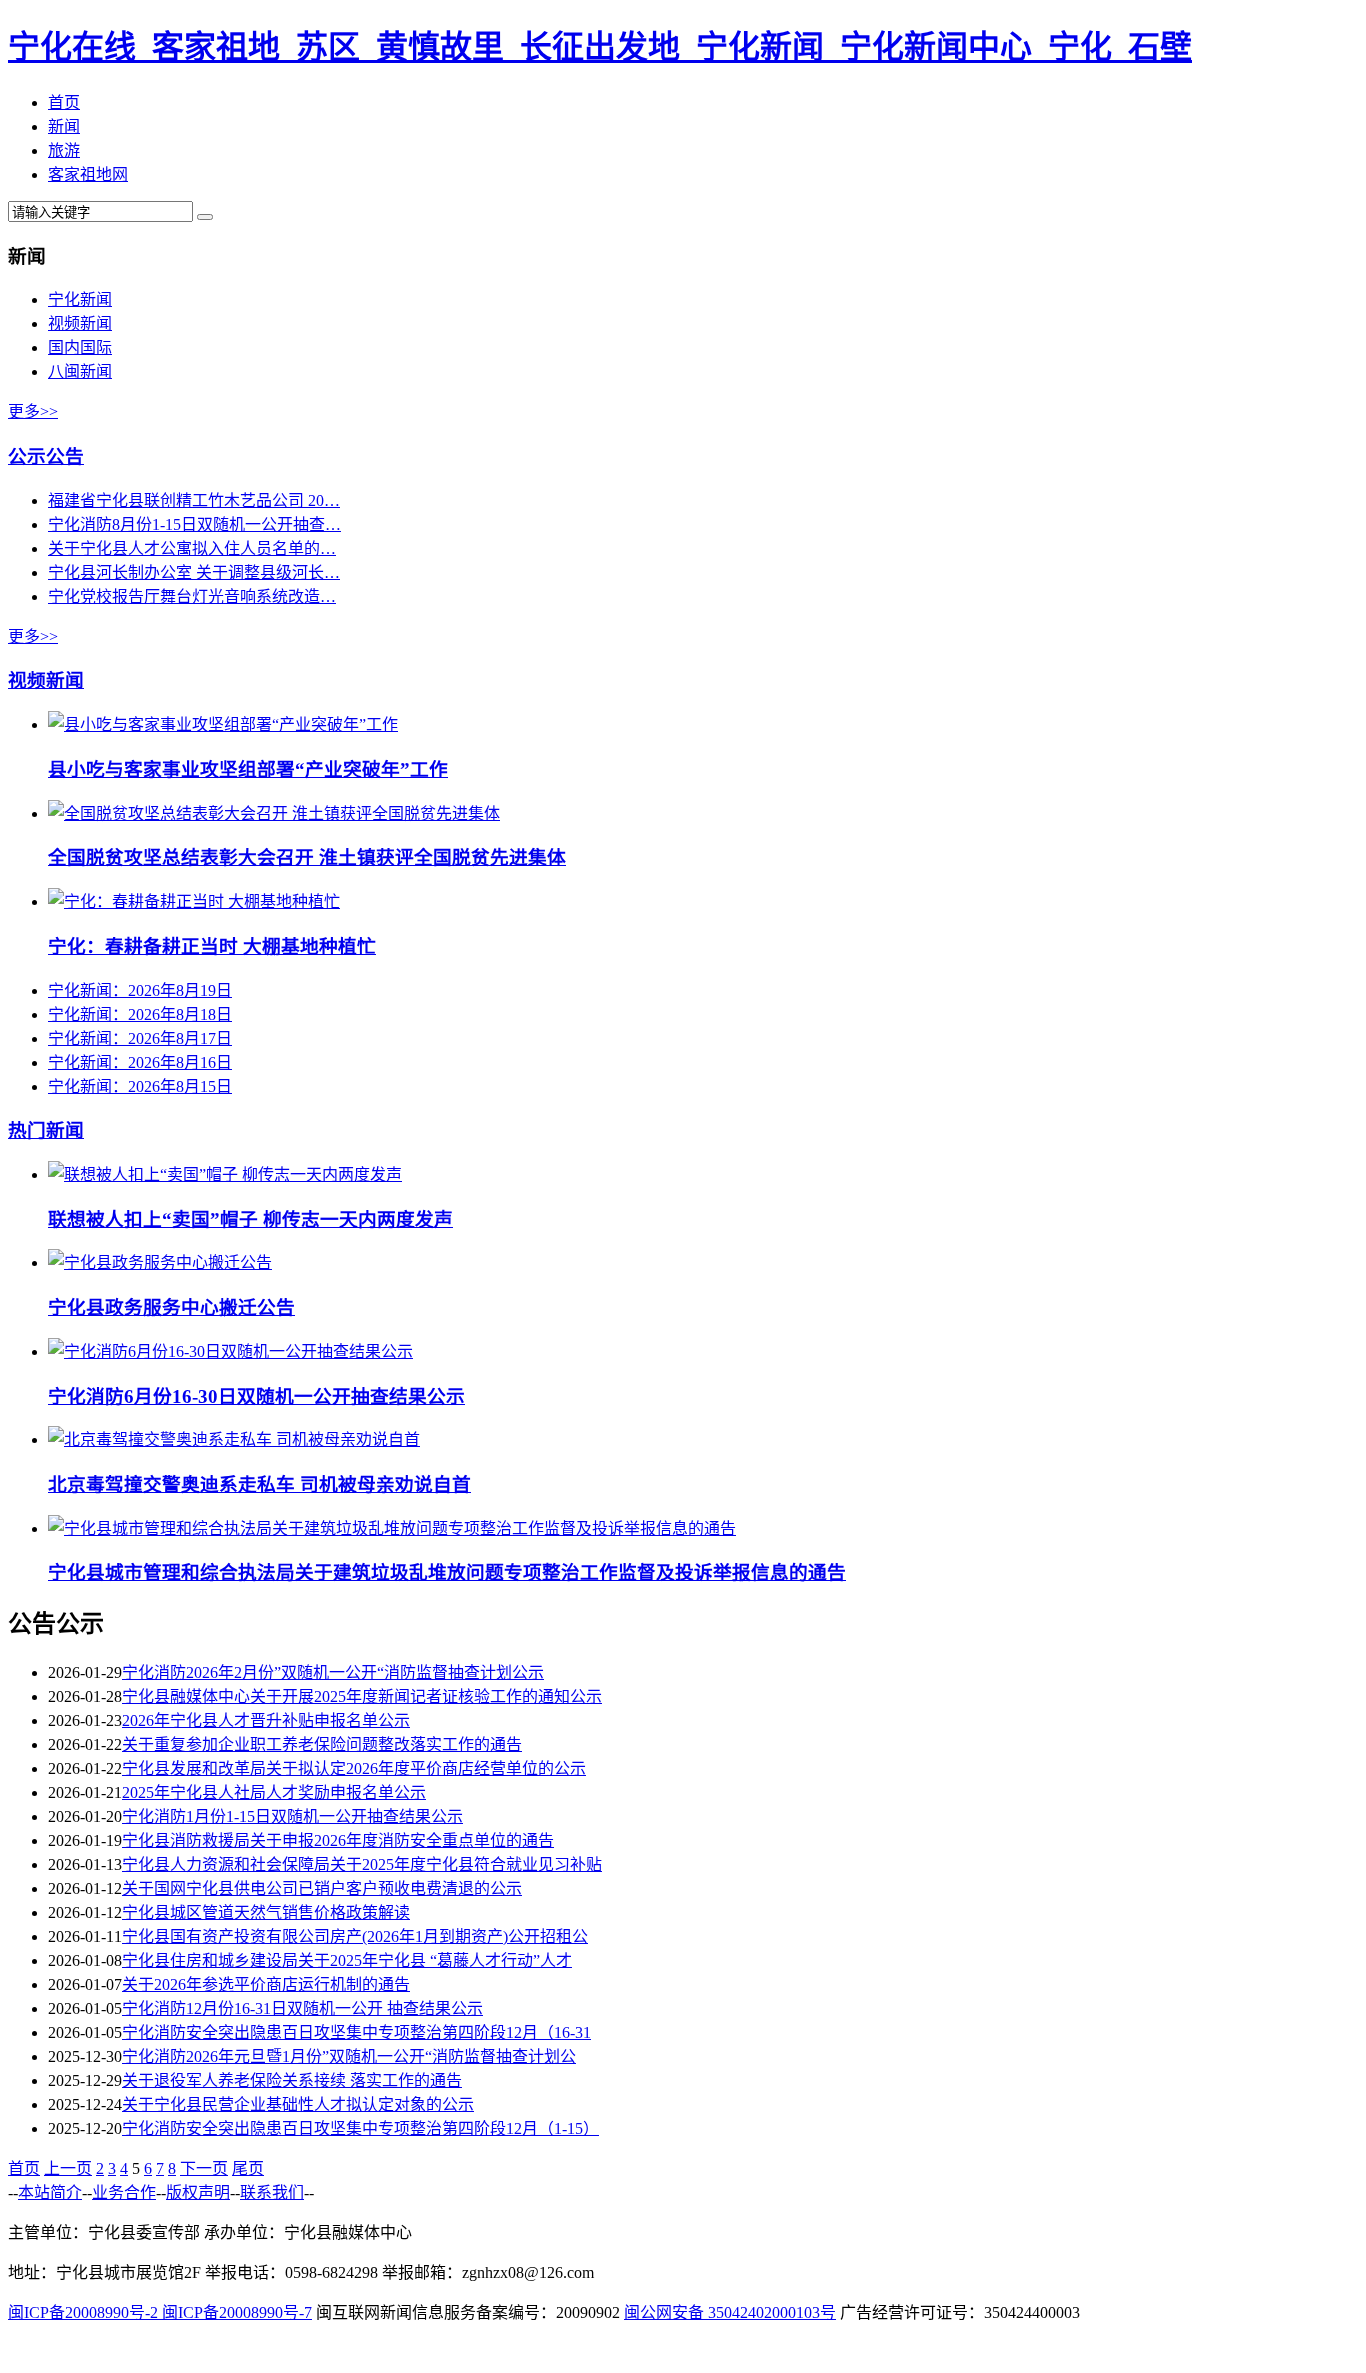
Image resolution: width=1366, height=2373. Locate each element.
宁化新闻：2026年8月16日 (140, 1062)
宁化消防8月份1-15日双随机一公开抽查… (194, 524)
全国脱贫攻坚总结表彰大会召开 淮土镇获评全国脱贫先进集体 (307, 857)
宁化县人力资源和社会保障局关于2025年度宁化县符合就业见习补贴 (362, 1864)
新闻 (64, 126)
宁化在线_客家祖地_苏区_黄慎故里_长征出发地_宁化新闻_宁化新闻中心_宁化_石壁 (600, 47)
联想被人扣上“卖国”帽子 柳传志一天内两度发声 (250, 1219)
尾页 (248, 2168)
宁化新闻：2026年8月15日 (140, 1086)
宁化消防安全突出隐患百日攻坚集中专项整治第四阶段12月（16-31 (356, 2032)
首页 (64, 102)
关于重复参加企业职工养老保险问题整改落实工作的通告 (322, 1744)
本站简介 (50, 2192)
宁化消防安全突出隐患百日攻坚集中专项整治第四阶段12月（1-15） (360, 2128)
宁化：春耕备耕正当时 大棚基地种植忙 (212, 946)
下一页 (204, 2168)
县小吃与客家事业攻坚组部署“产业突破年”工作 (248, 769)
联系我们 (272, 2192)
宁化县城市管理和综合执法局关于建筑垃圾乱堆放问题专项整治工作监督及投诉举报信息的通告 (447, 1572)
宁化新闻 (80, 299)
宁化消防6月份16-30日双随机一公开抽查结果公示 (256, 1396)
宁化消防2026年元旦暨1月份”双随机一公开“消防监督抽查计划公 (349, 2056)
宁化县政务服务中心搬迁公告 (171, 1307)
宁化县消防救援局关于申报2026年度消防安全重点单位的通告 (338, 1840)
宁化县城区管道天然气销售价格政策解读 (266, 1912)
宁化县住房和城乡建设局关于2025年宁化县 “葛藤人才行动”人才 (347, 1960)
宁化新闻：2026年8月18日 (140, 1014)
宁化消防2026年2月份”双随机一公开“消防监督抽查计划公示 (333, 1672)
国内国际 (80, 347)
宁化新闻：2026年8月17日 (140, 1038)
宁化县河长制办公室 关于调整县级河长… (194, 572)
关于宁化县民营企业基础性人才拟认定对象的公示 (298, 2104)
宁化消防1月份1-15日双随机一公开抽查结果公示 (292, 1816)
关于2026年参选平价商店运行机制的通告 (266, 1984)
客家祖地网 (88, 174)
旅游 (64, 150)
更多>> (33, 411)
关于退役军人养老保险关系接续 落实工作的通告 (292, 2080)
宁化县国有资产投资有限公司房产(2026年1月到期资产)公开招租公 (355, 1936)
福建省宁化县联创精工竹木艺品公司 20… (194, 500)
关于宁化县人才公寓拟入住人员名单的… (192, 548)
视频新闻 (80, 323)
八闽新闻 (80, 371)
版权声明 (198, 2192)
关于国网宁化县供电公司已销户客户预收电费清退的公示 (322, 1888)
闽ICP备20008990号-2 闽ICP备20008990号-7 (160, 2312)
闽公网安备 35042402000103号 (730, 2312)
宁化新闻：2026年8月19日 (140, 990)
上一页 (68, 2168)
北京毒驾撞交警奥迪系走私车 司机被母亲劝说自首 (259, 1484)
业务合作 (124, 2192)
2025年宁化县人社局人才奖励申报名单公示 (274, 1792)
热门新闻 (46, 1130)
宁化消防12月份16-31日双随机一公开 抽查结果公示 (302, 2008)
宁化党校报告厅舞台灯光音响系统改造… (192, 596)
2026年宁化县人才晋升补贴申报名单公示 (266, 1720)
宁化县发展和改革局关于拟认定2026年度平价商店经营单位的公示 (354, 1768)
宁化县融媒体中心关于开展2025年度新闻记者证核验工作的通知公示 (362, 1696)
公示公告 (46, 456)
